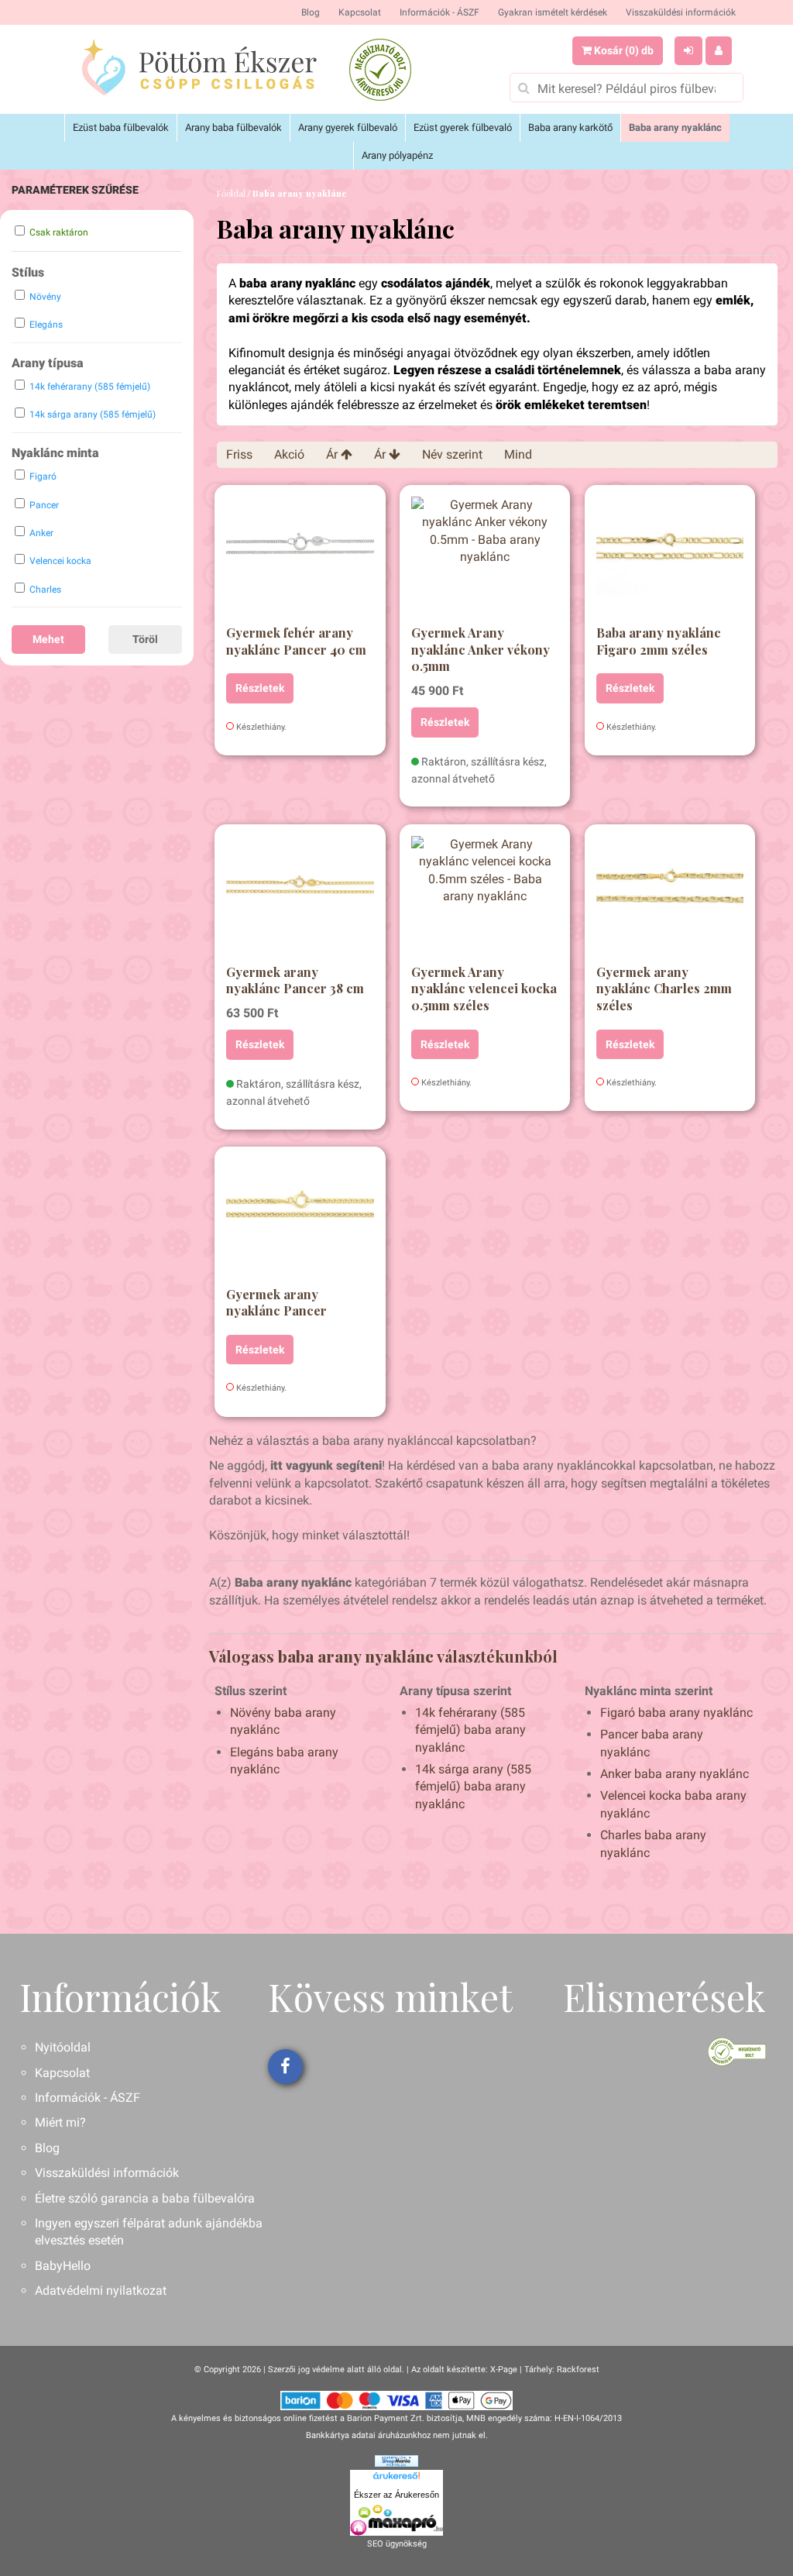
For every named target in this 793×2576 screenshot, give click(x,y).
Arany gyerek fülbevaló (348, 127)
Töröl (145, 639)
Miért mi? (60, 2122)
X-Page (504, 2370)
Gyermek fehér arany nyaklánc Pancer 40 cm (296, 641)
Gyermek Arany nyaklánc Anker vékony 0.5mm (481, 649)
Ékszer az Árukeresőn (396, 2495)
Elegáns (46, 325)
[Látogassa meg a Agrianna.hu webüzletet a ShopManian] (396, 2461)
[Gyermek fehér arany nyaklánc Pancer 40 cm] (300, 559)
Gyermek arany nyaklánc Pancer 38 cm (295, 980)
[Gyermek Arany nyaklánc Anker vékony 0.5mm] (485, 559)
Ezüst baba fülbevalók (121, 127)
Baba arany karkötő (570, 127)
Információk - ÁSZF (439, 12)
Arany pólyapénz (397, 155)
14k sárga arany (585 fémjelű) (93, 414)
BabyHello (63, 2266)
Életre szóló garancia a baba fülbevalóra (145, 2198)
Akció (289, 454)
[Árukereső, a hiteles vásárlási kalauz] (380, 70)
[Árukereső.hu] (396, 2478)
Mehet (48, 639)
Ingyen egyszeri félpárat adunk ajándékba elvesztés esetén (149, 2232)
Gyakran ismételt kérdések (553, 12)
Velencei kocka (60, 561)
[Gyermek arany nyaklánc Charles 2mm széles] (670, 898)
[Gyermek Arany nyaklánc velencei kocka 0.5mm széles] (485, 898)
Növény (45, 297)
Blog (311, 12)
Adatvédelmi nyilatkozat (101, 2291)
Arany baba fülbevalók (233, 127)
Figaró (43, 476)
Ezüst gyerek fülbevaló (463, 127)
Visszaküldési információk (681, 12)
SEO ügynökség (397, 2544)
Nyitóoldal (63, 2047)
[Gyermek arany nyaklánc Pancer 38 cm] (300, 898)
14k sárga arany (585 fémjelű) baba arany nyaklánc (473, 1787)
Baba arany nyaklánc (675, 127)
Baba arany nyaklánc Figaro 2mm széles (659, 641)
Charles (45, 590)
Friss (239, 454)
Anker (41, 533)
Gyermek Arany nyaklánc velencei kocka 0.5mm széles (484, 989)
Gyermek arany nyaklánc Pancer (276, 1303)
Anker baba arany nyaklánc (675, 1774)
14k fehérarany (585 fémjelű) (90, 387)
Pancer (44, 505)
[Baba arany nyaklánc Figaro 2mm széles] (670, 559)
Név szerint (452, 454)
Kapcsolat (360, 12)
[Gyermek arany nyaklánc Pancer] (300, 1220)
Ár (333, 454)
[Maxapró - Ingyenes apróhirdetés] (396, 2520)
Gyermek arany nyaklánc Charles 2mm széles (664, 989)
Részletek (260, 688)
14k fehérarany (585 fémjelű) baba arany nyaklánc (470, 1730)
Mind (518, 454)
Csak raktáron (59, 232)
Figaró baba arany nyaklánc (676, 1713)
